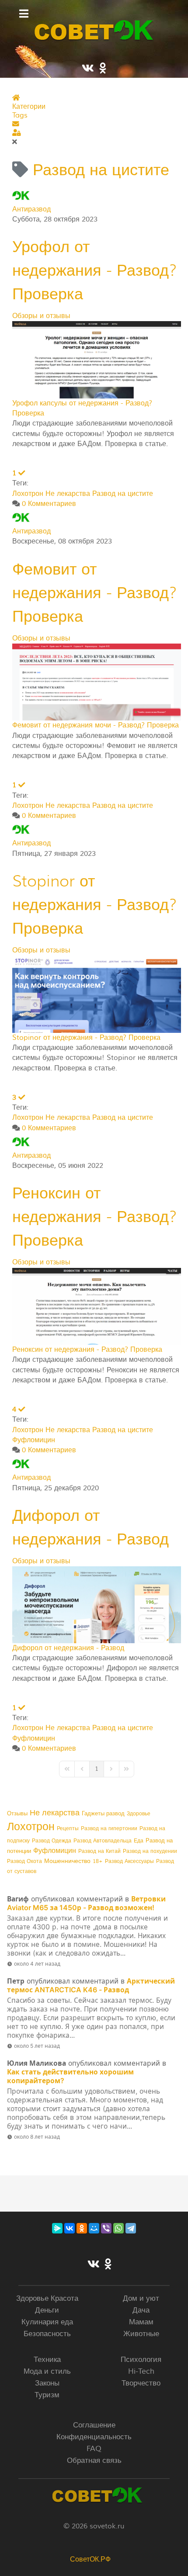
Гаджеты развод (103, 1814)
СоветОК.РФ (90, 2559)
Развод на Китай (99, 1851)
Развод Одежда (52, 1841)
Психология (141, 2360)
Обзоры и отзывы (41, 316)
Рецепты (68, 1829)
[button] (96, 124)
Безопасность (47, 2334)
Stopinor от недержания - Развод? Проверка (94, 905)
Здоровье (139, 1814)
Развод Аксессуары (129, 1861)
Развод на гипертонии (109, 1829)
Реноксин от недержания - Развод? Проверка (94, 1217)
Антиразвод (31, 209)
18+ (98, 1861)
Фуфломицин (34, 1440)
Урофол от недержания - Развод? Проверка (94, 270)
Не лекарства (68, 494)
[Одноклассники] (82, 2228)
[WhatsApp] (118, 2228)
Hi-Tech (141, 2371)
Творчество (141, 2383)
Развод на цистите (123, 494)
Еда (139, 1841)
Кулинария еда (47, 2322)
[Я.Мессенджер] (57, 2228)
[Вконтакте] (94, 2265)
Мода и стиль (47, 2371)
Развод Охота (24, 1861)
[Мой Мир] (94, 2228)
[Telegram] (131, 2228)
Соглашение (94, 2425)
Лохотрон (28, 494)
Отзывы (17, 1814)
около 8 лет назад (37, 2137)
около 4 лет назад (37, 1964)
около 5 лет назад (37, 2046)
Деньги (47, 2310)
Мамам (141, 2322)
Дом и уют (141, 2298)
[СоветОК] (94, 30)
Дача (141, 2310)
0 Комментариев (49, 504)
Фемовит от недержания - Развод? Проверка (94, 593)
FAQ (94, 2449)
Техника (47, 2360)
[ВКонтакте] (70, 2228)
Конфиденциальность (94, 2437)
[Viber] (106, 2228)
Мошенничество (67, 1861)
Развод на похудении (150, 1851)
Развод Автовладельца (103, 1841)
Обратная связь (94, 2460)
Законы (47, 2383)
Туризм (47, 2395)
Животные (141, 2334)
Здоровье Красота (47, 2298)
